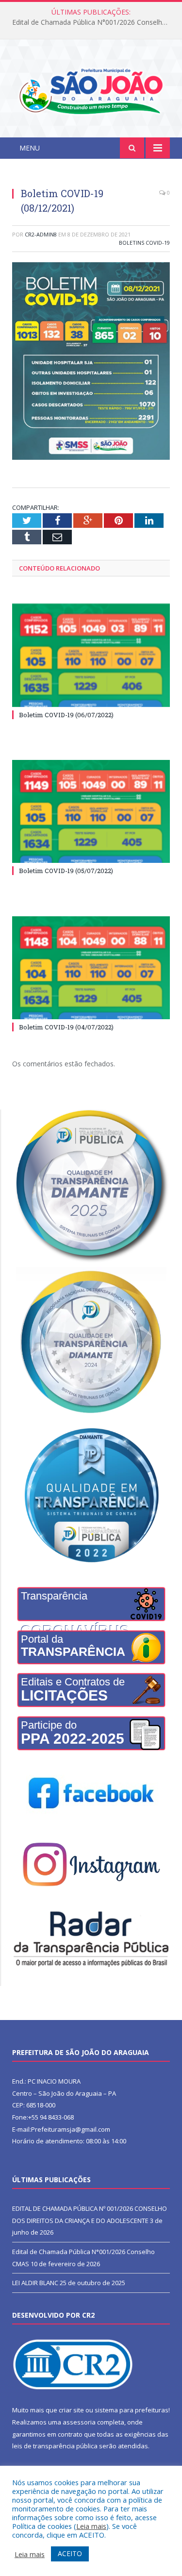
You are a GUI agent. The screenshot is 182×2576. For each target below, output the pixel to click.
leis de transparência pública (55, 2446)
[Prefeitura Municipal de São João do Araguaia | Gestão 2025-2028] (91, 90)
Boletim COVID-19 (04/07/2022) (66, 1027)
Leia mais (91, 2526)
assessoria (79, 2422)
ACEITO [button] (70, 2553)
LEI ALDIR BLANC (35, 2283)
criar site (71, 2410)
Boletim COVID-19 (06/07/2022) (66, 715)
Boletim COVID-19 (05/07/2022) (66, 871)
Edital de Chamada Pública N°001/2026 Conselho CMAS (93, 22)
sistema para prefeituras (132, 2410)
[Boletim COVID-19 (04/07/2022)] (91, 968)
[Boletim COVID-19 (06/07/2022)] (91, 655)
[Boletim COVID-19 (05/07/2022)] (91, 812)
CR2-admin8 (41, 234)
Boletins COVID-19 (144, 243)
